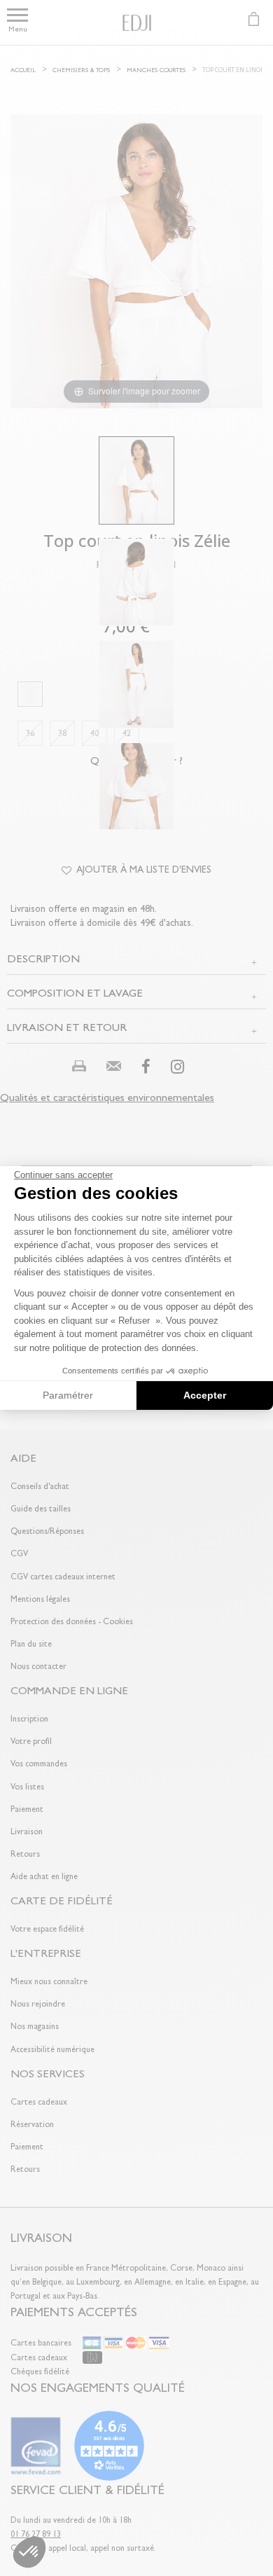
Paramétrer (68, 1395)
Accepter (205, 1395)
